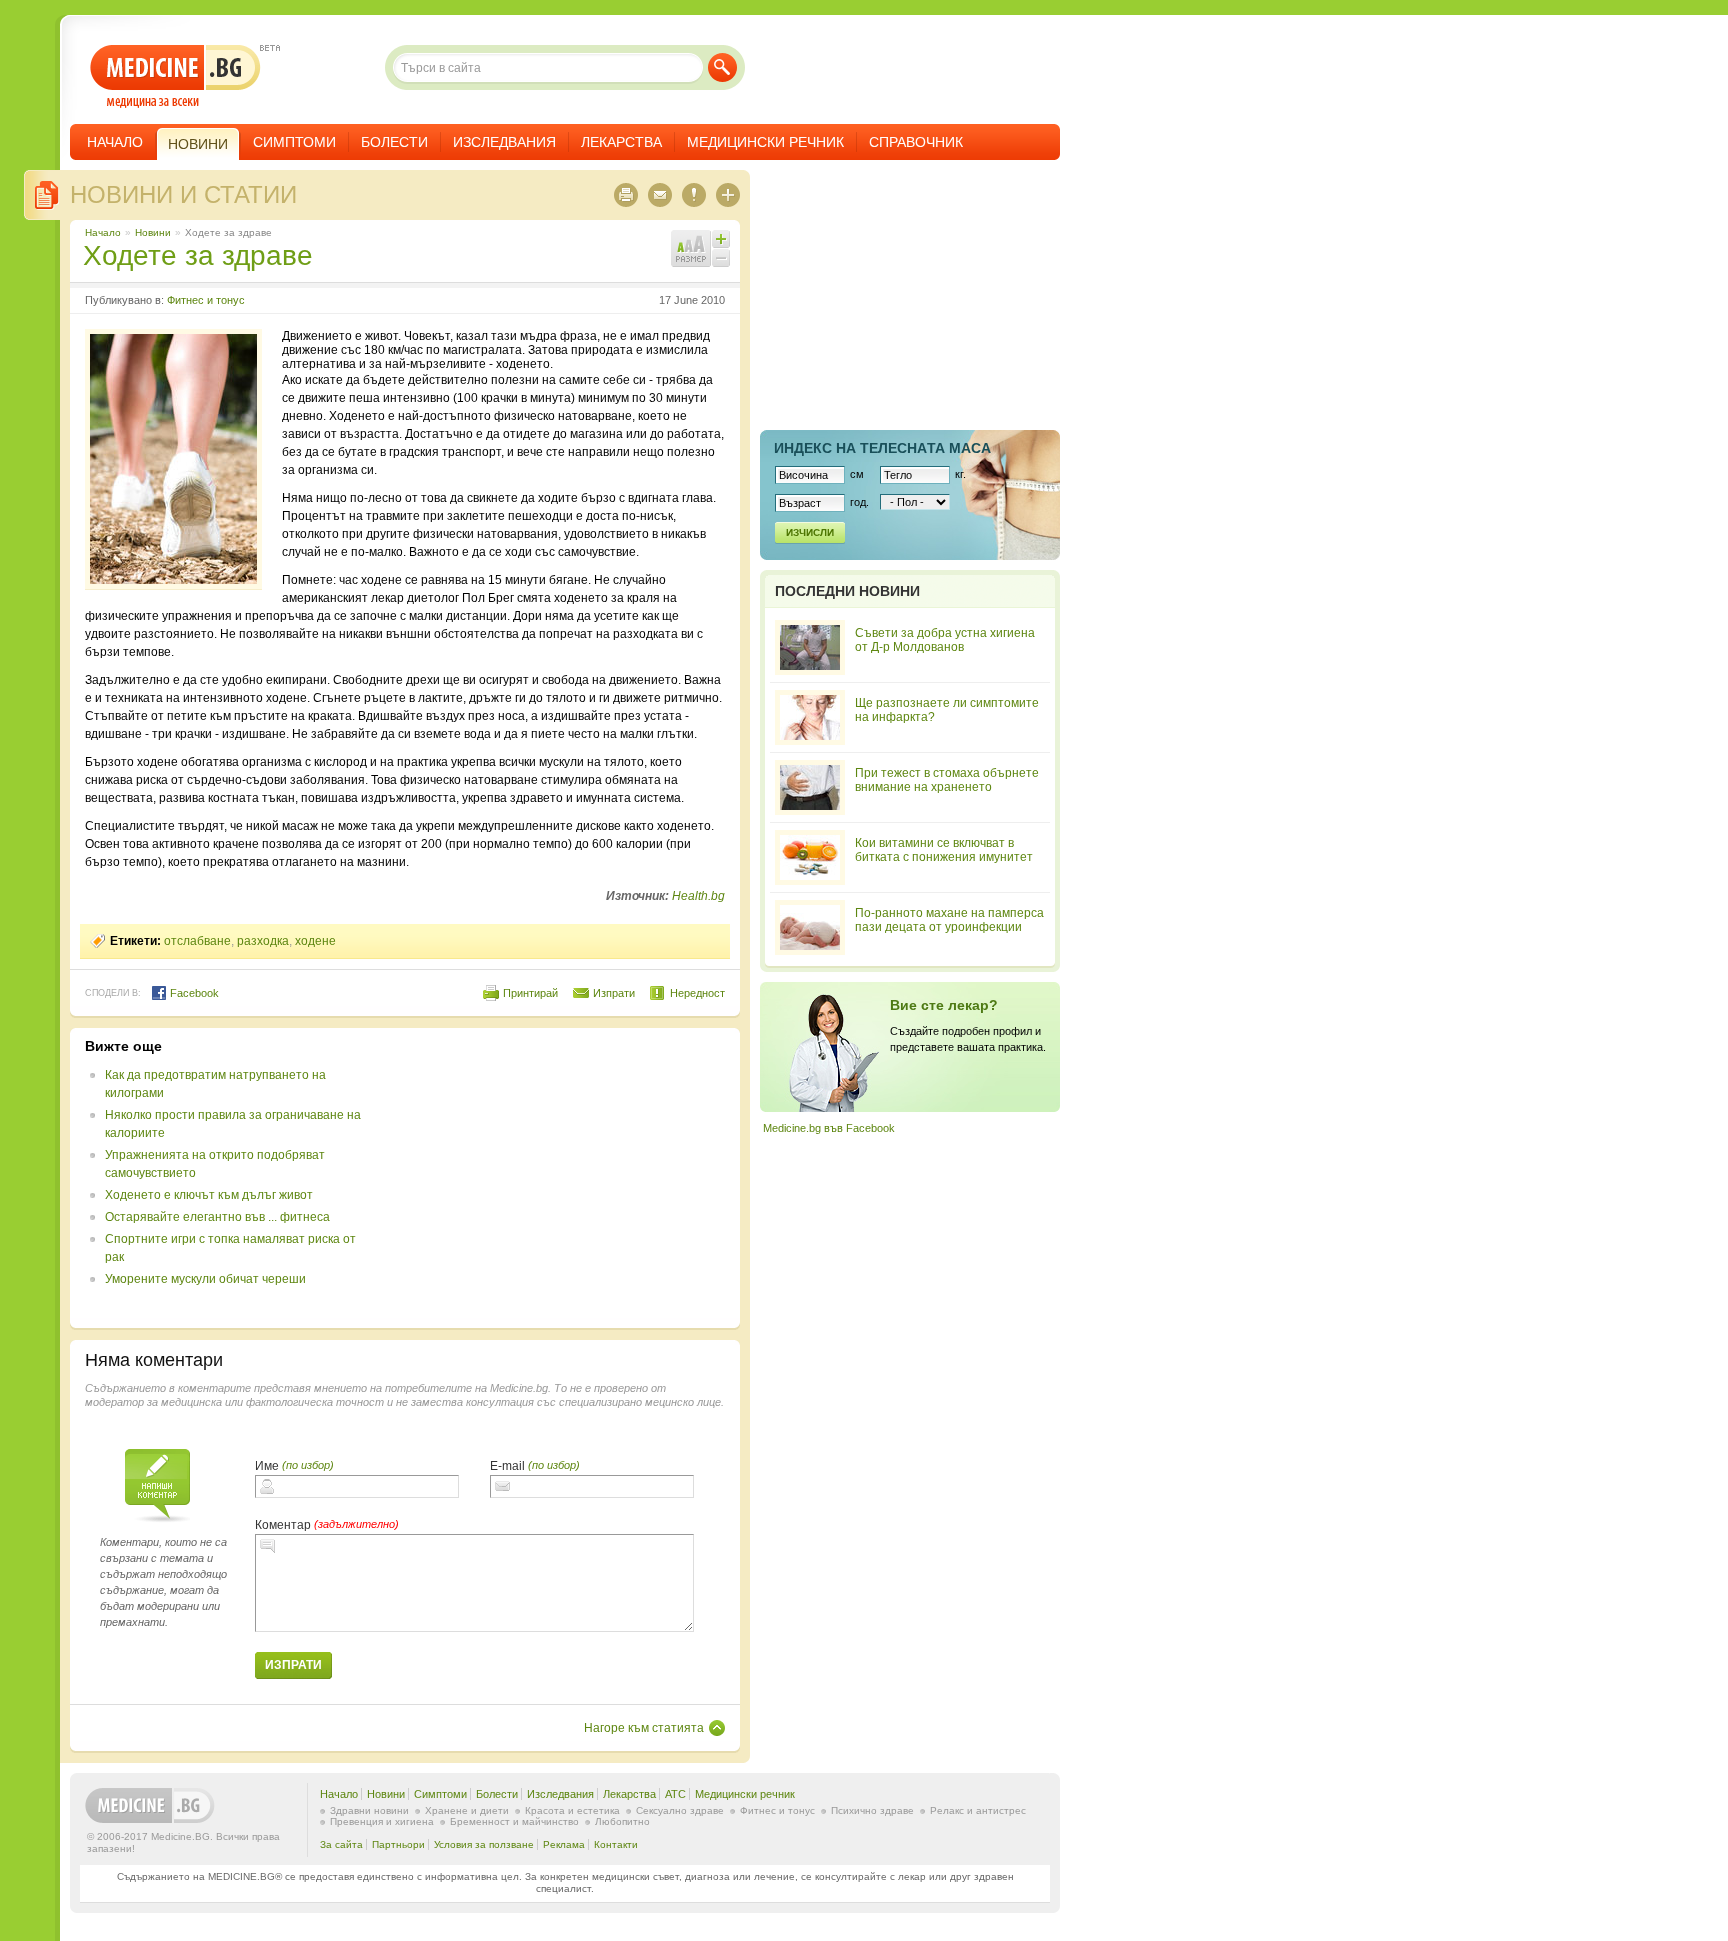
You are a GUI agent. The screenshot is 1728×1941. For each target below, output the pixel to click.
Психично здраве (872, 1810)
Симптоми (294, 142)
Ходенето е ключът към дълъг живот (209, 1195)
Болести (394, 142)
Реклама (564, 1844)
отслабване (197, 941)
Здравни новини (369, 1810)
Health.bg (698, 896)
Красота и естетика (572, 1810)
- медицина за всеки (175, 76)
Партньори (398, 1844)
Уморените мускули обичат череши (205, 1279)
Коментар (283, 1525)
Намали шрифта (721, 258)
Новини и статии (183, 194)
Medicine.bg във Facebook (829, 1128)
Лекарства (621, 142)
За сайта (341, 1844)
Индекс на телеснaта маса (882, 448)
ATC (675, 1794)
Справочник (916, 142)
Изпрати (614, 993)
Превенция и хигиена (382, 1821)
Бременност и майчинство (514, 1821)
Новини (153, 232)
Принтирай (530, 993)
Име (267, 1466)
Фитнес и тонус (206, 300)
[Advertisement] (562, 1178)
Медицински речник (765, 142)
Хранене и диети (467, 1810)
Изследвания (504, 142)
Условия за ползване (484, 1844)
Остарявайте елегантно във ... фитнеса (217, 1217)
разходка (263, 941)
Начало (115, 142)
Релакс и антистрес (978, 1810)
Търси (722, 67)
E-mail (507, 1466)
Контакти (616, 1844)
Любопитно (622, 1821)
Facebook (193, 993)
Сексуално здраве (680, 1810)
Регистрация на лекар (910, 1047)
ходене (315, 941)
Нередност (697, 993)
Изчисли (810, 532)
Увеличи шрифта (721, 239)
